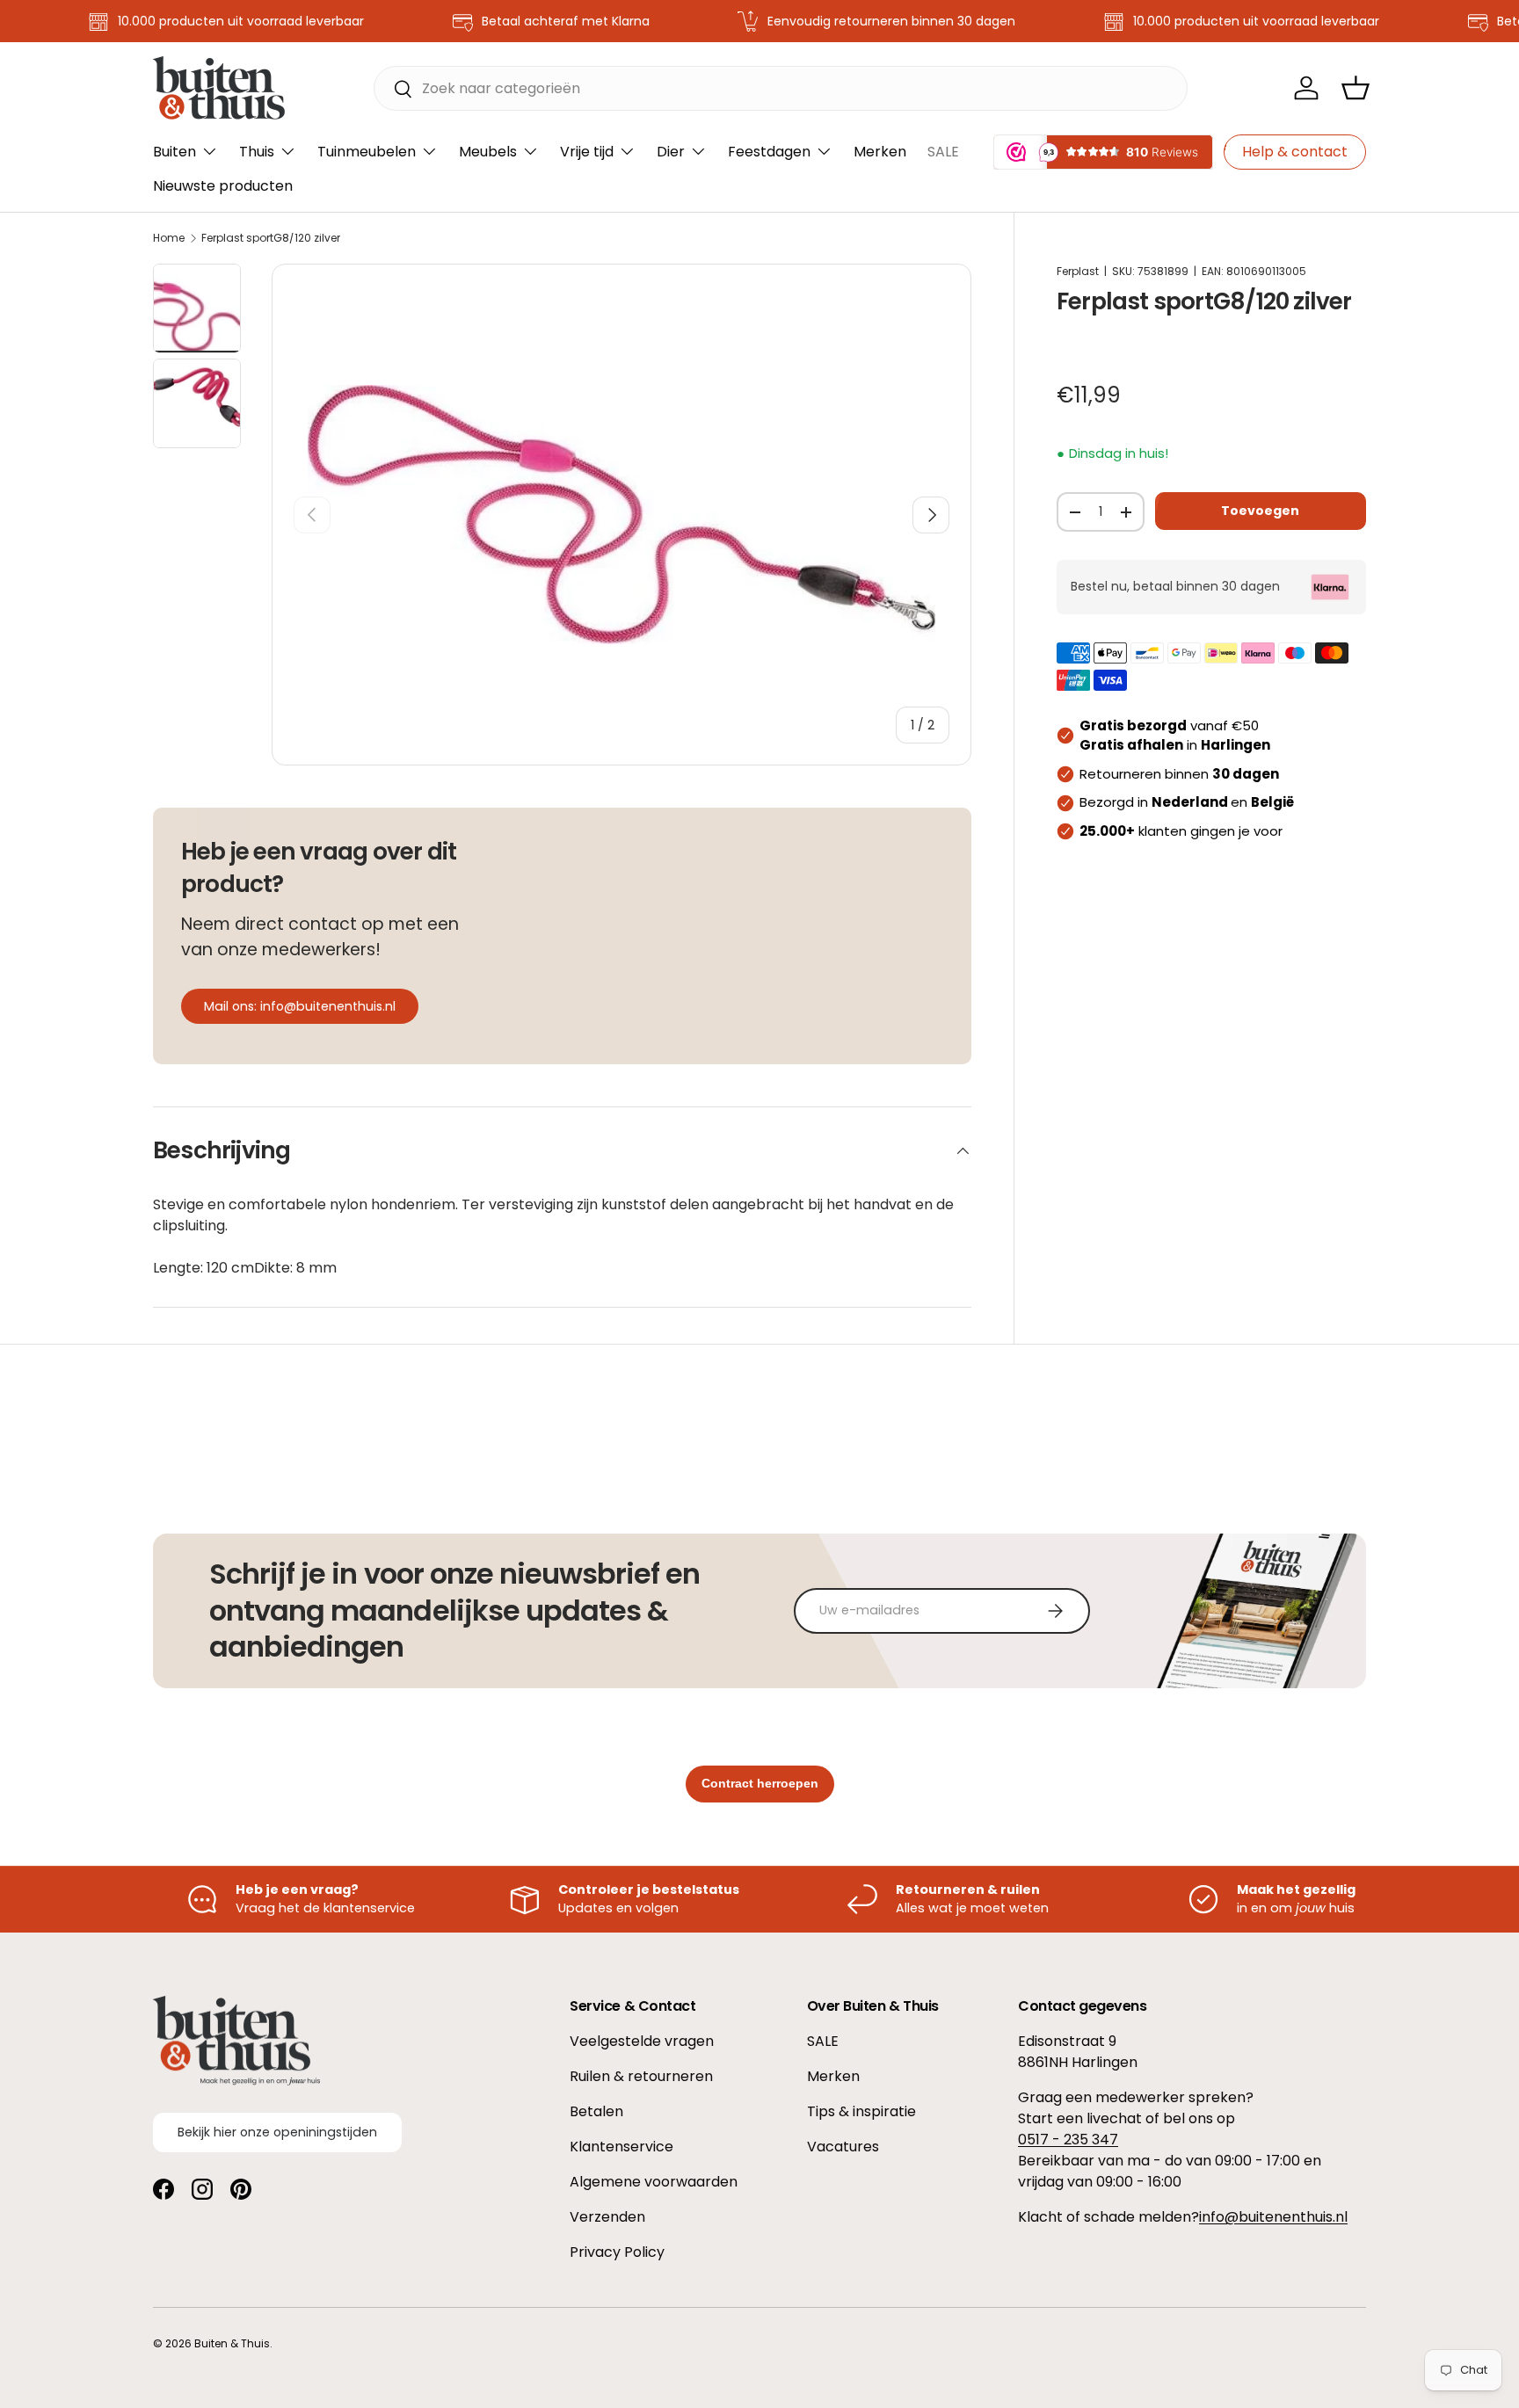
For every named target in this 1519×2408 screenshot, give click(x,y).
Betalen (596, 2111)
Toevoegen (1260, 511)
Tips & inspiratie (861, 2111)
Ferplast (1078, 271)
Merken (880, 152)
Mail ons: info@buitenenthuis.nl (300, 1006)
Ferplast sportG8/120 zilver (271, 238)
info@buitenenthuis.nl (1273, 2217)
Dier (671, 152)
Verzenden (607, 2217)
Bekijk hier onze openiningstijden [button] (277, 2133)
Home (169, 238)
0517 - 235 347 (1068, 2140)
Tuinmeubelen (367, 152)
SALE (943, 152)
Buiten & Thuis (232, 2343)
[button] (1355, 88)
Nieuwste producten (223, 186)
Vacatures (843, 2147)
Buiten (174, 152)
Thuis (257, 152)
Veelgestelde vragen (642, 2041)
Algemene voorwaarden (654, 2182)
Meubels (488, 152)
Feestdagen (769, 152)
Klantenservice (621, 2147)
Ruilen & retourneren (641, 2076)
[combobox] (781, 88)
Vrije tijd (587, 152)
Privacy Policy (617, 2252)
